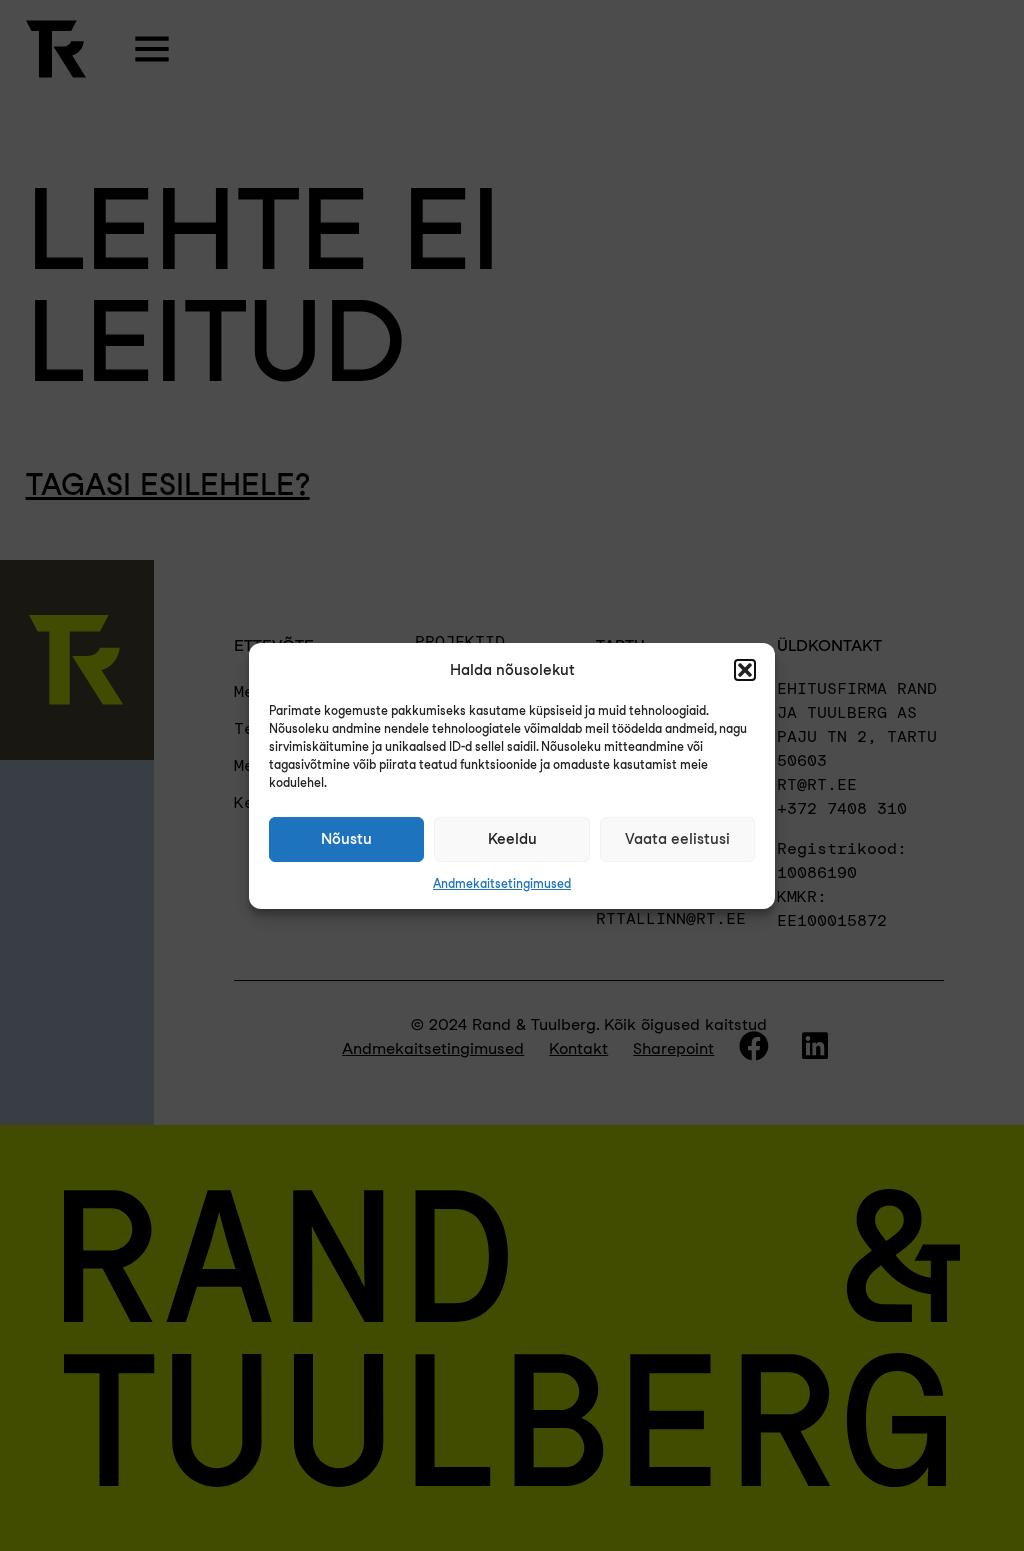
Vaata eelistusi (677, 839)
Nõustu (346, 839)
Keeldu (512, 839)
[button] (745, 670)
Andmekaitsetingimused (502, 883)
